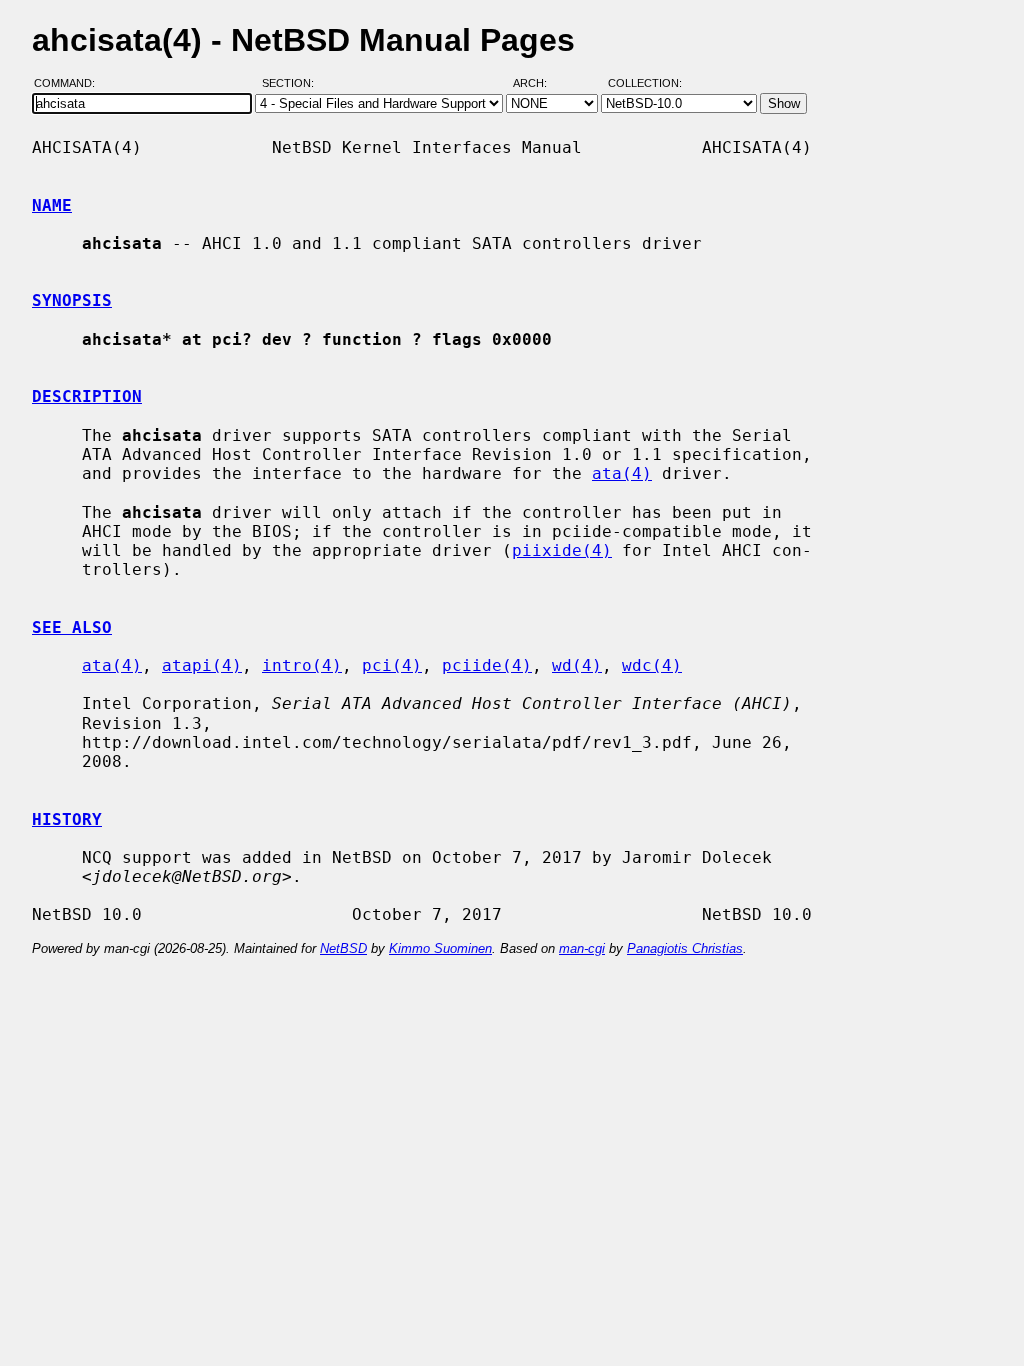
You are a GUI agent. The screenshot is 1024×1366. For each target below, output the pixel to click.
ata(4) (622, 473)
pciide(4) (487, 665)
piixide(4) (562, 550)
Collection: (645, 83)
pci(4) (392, 665)
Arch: (539, 83)
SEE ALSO (72, 627)
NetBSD (343, 948)
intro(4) (302, 665)
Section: (292, 83)
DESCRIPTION (87, 396)
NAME (52, 205)
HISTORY (67, 819)
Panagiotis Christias (685, 948)
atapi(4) (202, 665)
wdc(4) (652, 665)
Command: (70, 83)
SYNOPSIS (72, 300)
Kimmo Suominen (440, 948)
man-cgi (582, 948)
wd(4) (577, 665)
